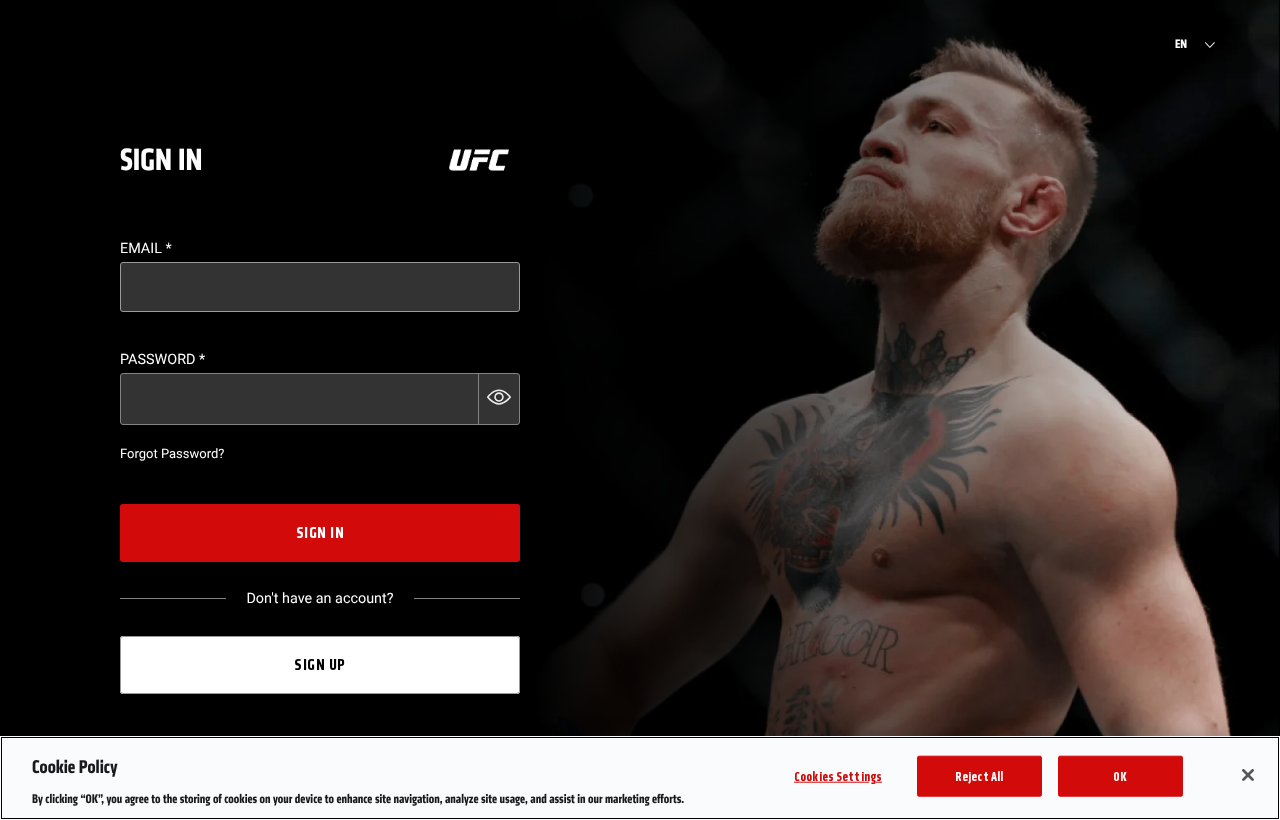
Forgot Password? (172, 454)
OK (1120, 775)
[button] (499, 399)
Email (146, 248)
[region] (640, 778)
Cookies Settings (838, 775)
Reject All (979, 775)
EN (1181, 45)
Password (162, 359)
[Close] (1248, 775)
